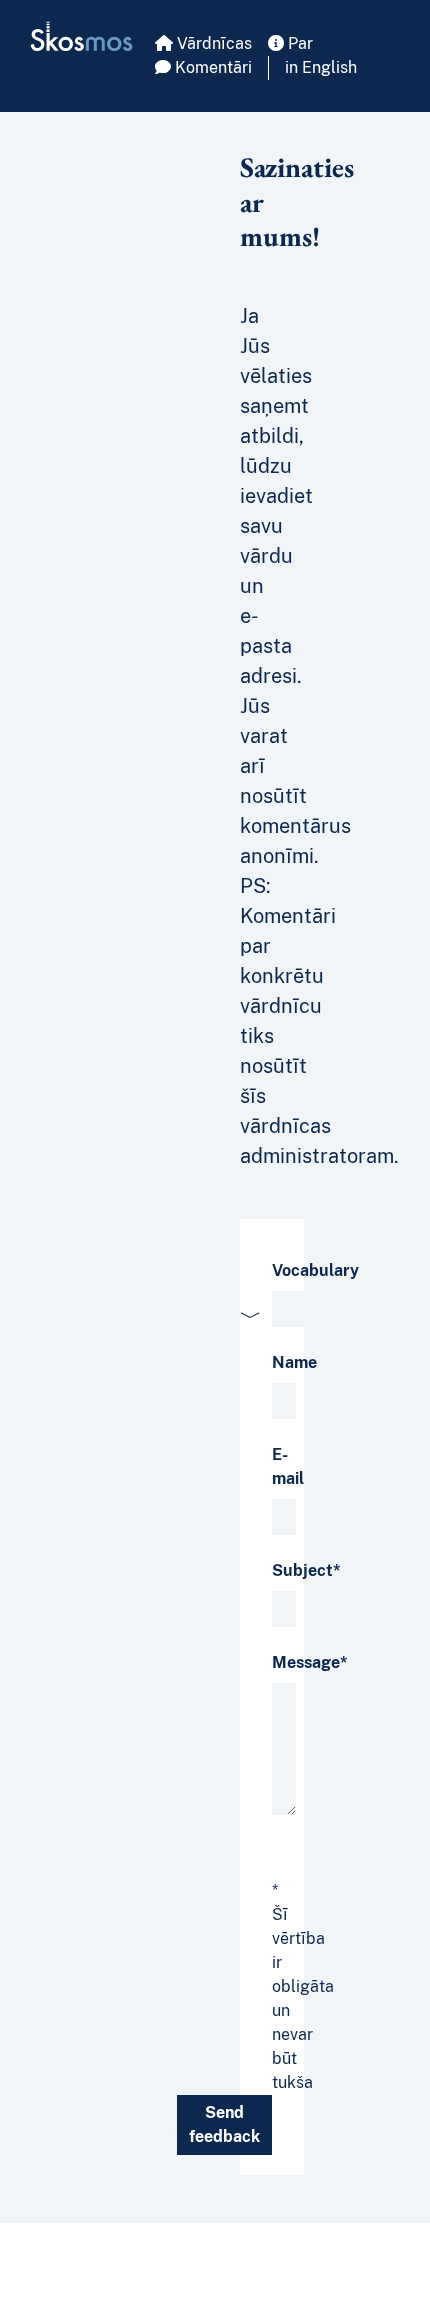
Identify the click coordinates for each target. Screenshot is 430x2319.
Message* (310, 1662)
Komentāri (211, 67)
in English (321, 67)
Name (294, 1362)
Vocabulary (315, 1270)
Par (298, 43)
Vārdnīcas (212, 43)
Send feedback (224, 2124)
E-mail (288, 1466)
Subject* (306, 1570)
